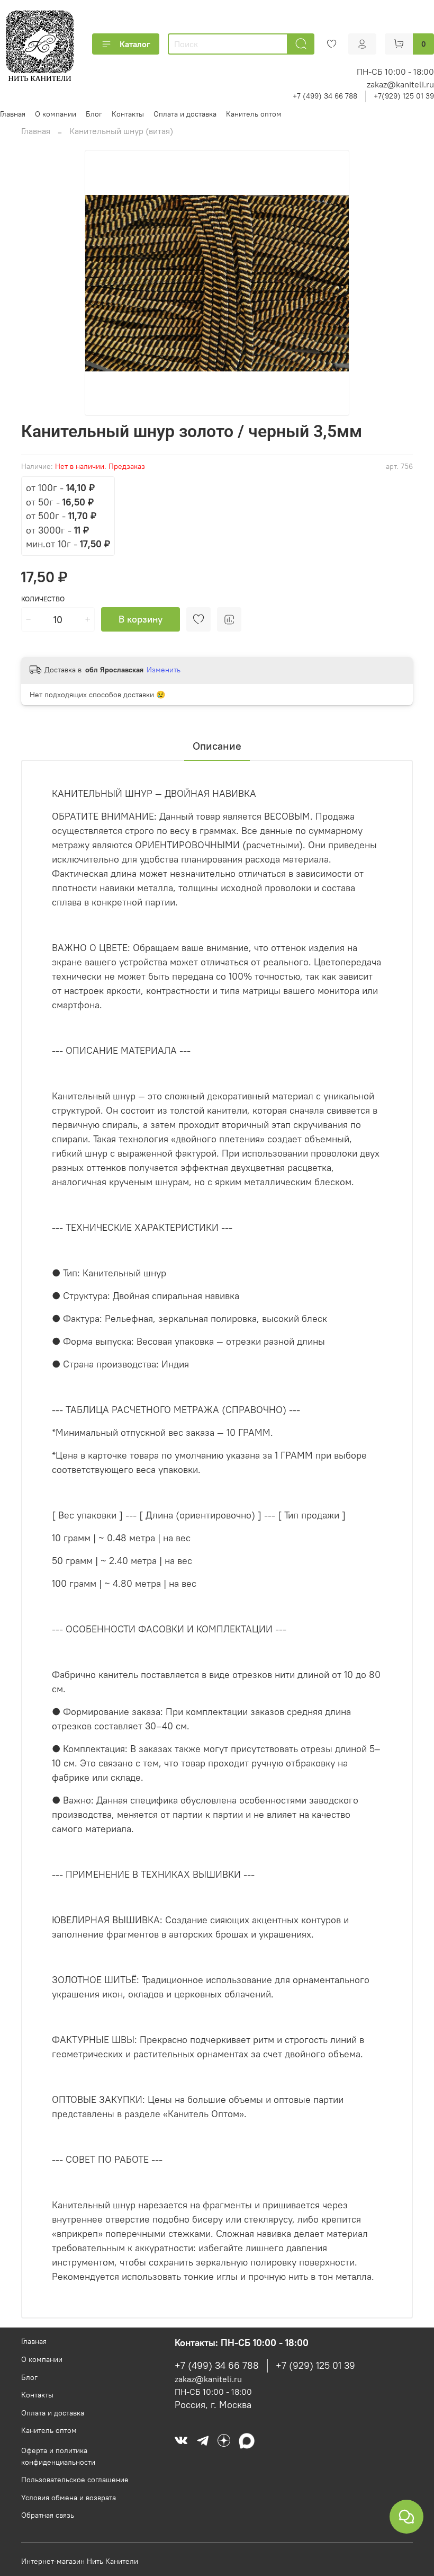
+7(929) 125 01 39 (404, 96)
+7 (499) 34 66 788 (325, 96)
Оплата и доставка (185, 114)
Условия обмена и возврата (69, 2498)
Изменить (164, 670)
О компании (56, 114)
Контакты (128, 114)
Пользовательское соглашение (75, 2480)
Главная (13, 114)
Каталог (135, 44)
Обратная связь (48, 2515)
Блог (94, 114)
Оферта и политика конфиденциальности (58, 2456)
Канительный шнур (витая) (121, 131)
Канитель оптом (254, 114)
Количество (43, 599)
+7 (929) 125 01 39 (315, 2366)
